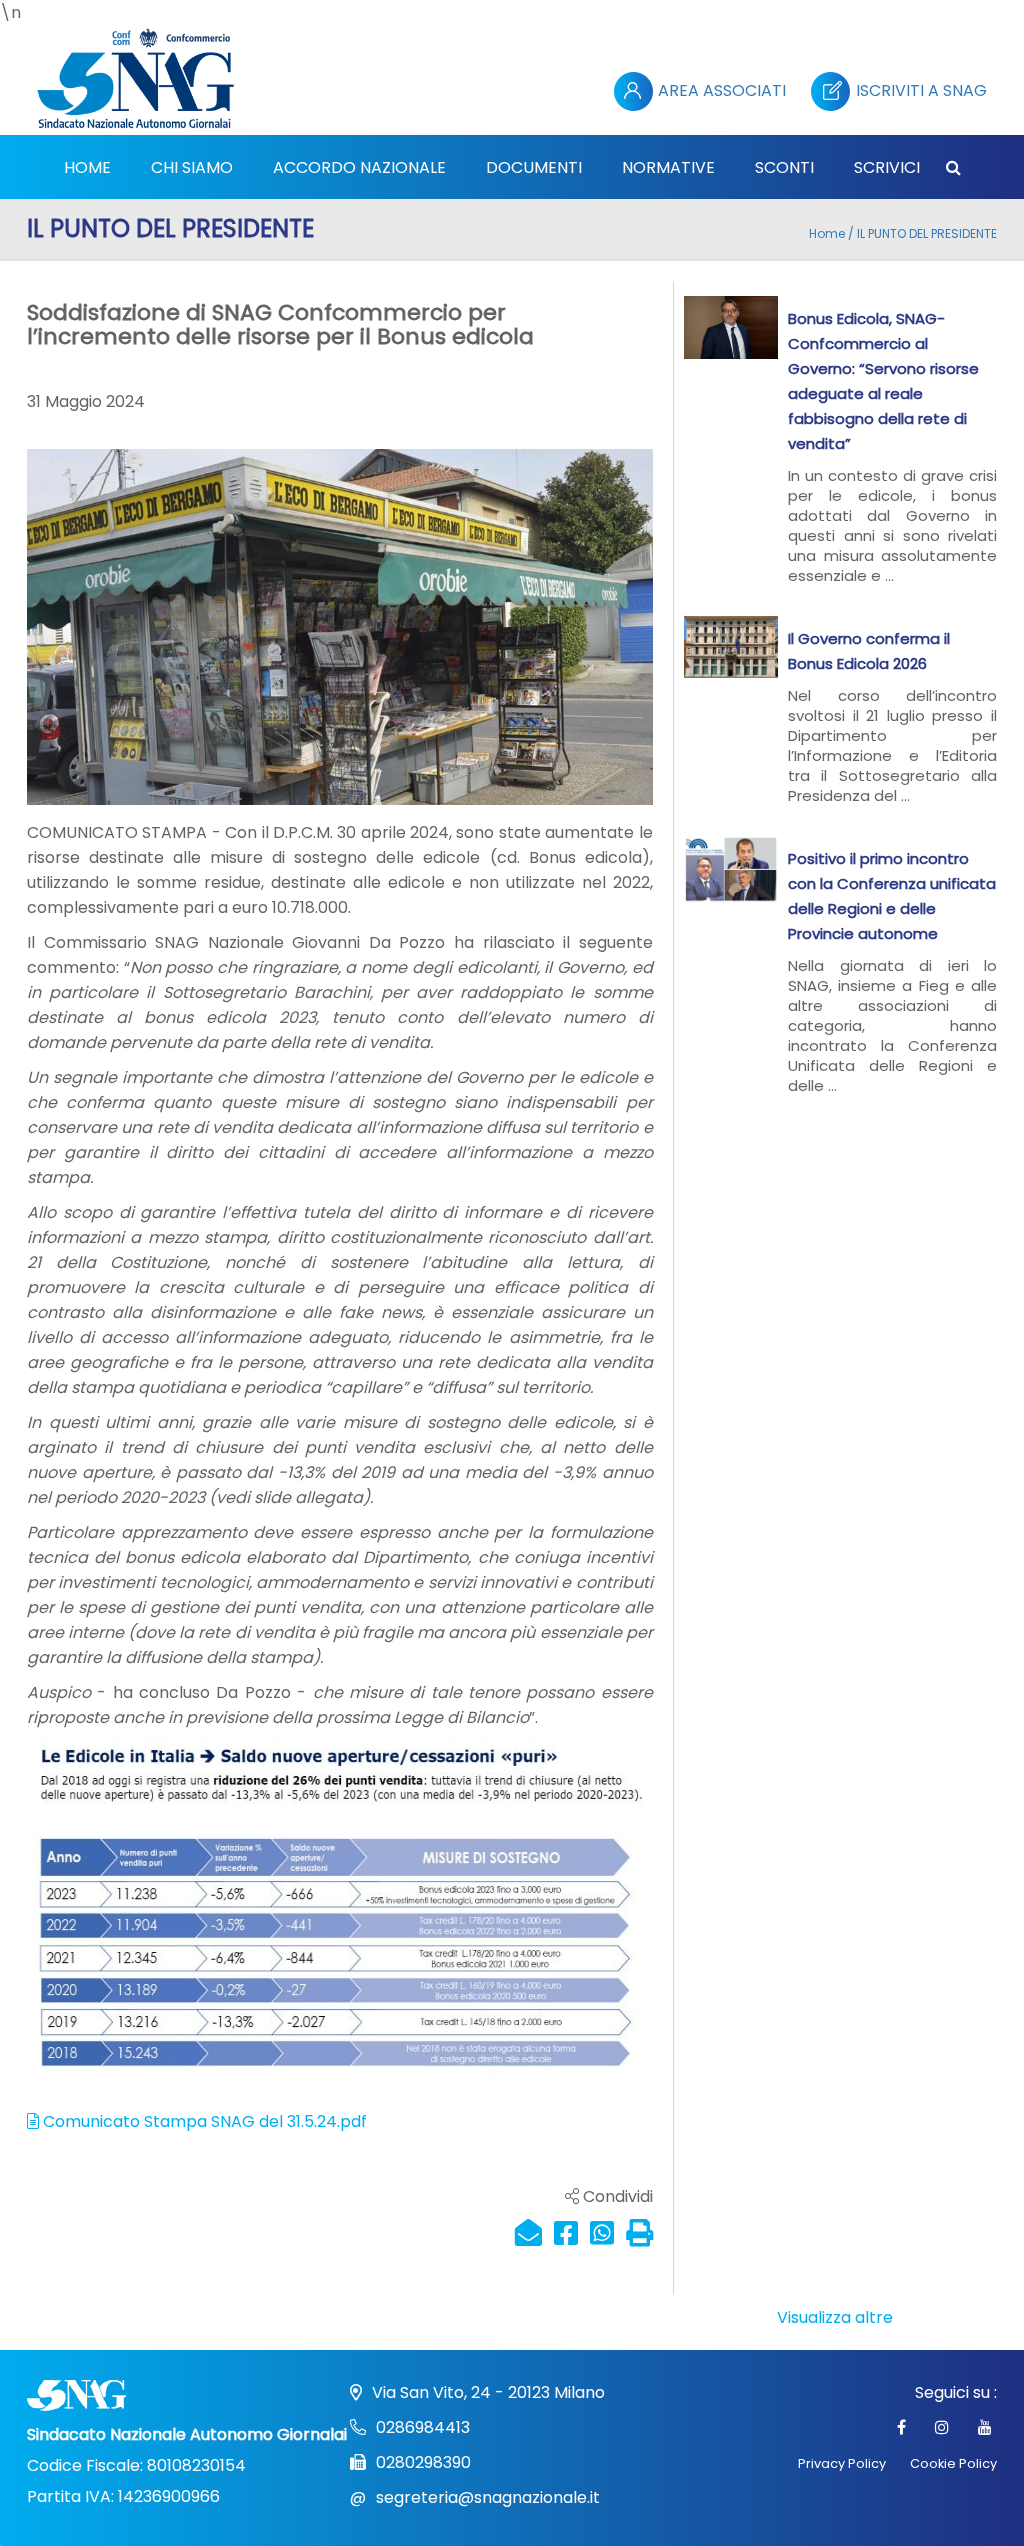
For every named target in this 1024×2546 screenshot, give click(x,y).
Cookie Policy (953, 2463)
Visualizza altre (835, 2317)
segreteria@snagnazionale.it (488, 2497)
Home (827, 233)
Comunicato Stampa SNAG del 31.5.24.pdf (203, 2121)
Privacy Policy (842, 2463)
